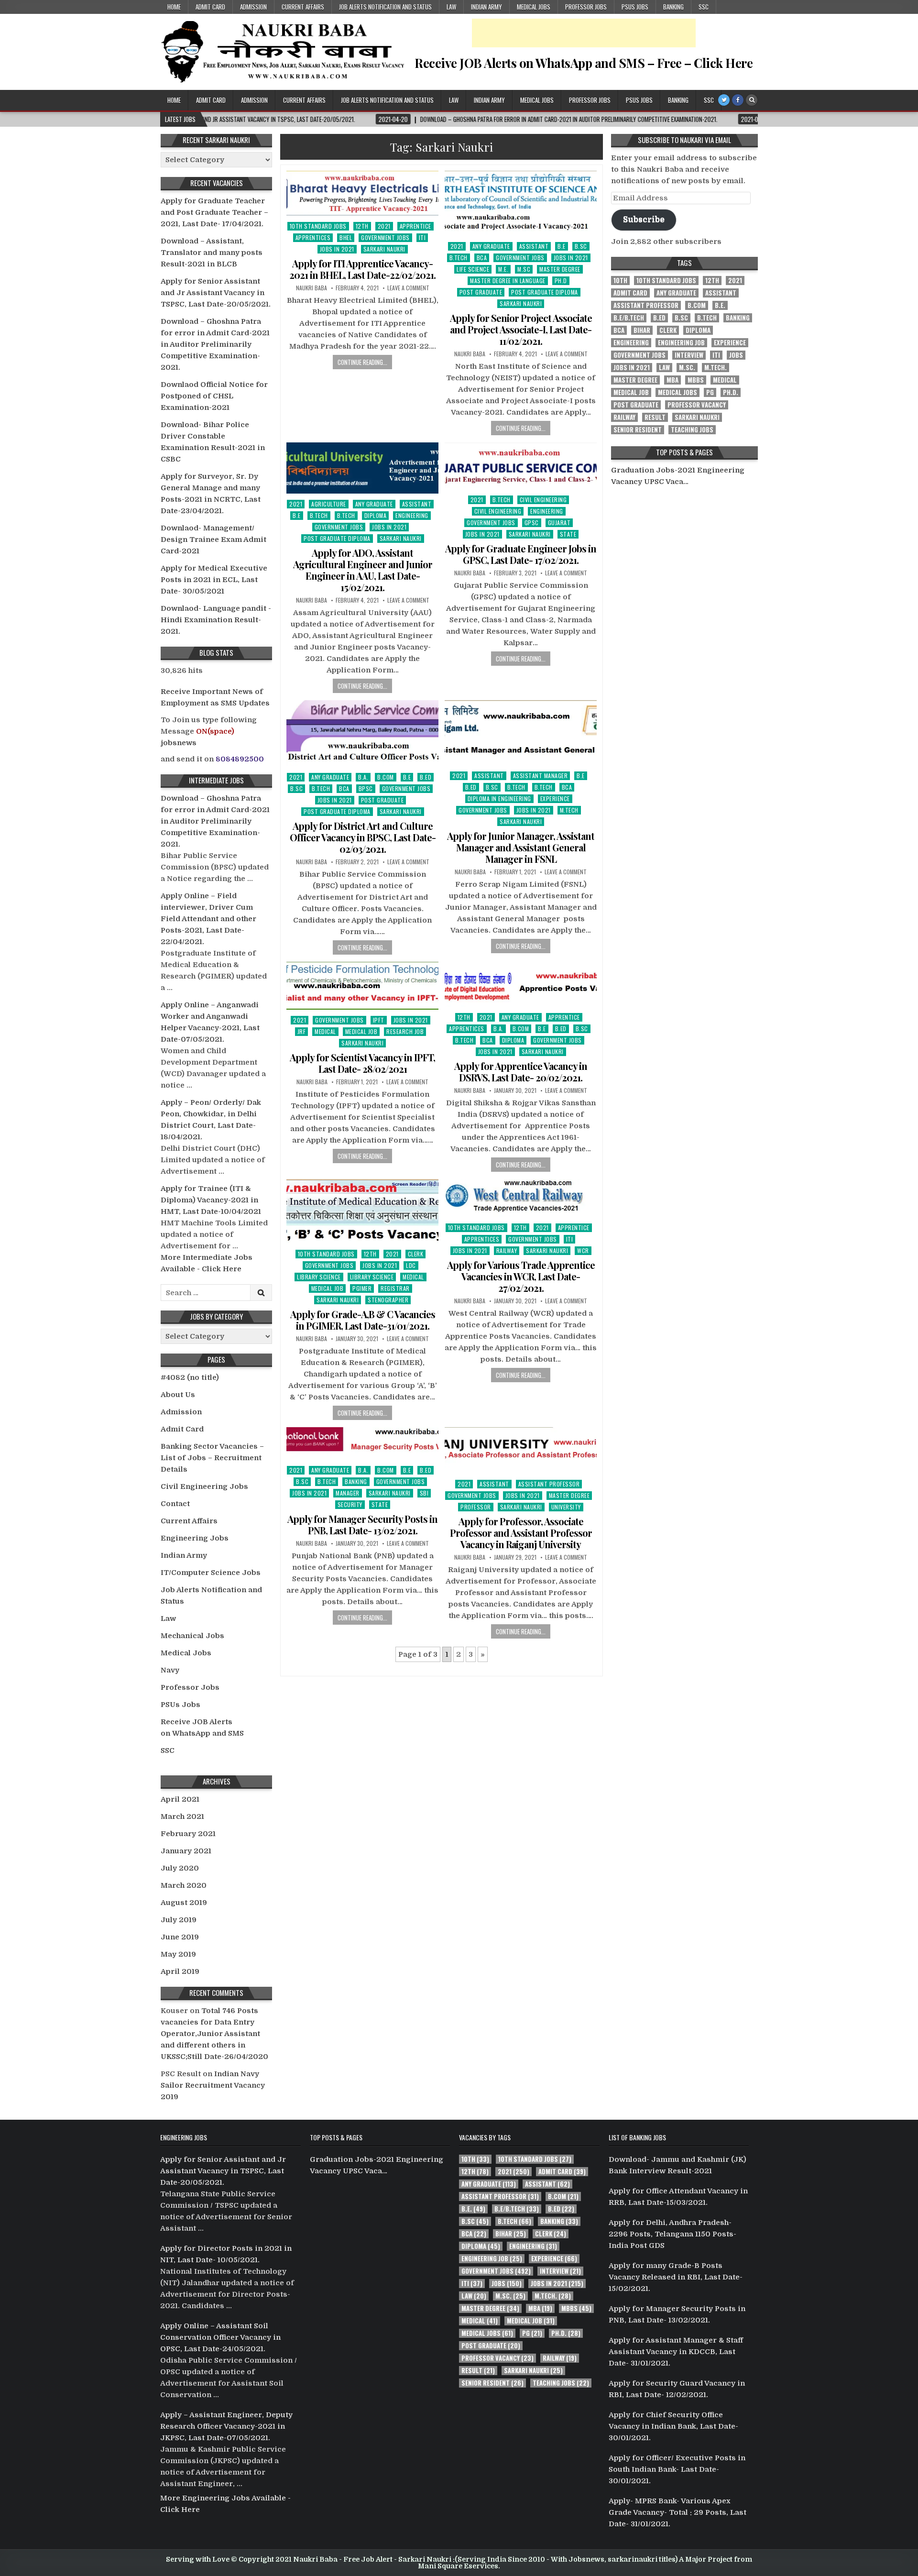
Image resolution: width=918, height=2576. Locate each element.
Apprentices (313, 237)
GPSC (532, 523)
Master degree (560, 269)
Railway (507, 1250)
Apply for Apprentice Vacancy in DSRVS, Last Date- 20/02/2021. (521, 1072)
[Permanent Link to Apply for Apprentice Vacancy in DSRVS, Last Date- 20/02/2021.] (521, 984)
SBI (424, 1493)
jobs (736, 355)
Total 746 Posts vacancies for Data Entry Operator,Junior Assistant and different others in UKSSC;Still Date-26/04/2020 (214, 2034)
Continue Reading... (362, 362)
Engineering (412, 515)
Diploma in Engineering (499, 798)
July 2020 (180, 1868)
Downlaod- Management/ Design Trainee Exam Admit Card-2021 (213, 539)
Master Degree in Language (508, 281)
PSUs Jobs (635, 7)
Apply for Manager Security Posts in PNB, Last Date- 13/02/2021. (362, 1525)
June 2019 (180, 1937)
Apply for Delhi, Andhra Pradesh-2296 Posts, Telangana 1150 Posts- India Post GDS (672, 2234)
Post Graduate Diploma (545, 292)
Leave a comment (408, 288)
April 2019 (180, 1971)
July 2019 (179, 1920)
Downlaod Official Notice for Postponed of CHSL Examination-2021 (214, 396)
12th (362, 226)
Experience (555, 798)
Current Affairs (303, 7)
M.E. (503, 269)
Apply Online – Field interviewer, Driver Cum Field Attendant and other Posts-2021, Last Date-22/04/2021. (208, 919)
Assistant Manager (541, 776)
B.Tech (459, 258)
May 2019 (178, 1954)
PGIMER (362, 1288)
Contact (175, 1504)
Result (655, 417)
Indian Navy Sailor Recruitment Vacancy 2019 (213, 2085)
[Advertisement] (584, 33)
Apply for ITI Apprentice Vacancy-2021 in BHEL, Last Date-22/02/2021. (362, 269)
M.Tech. (716, 368)
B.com (386, 777)
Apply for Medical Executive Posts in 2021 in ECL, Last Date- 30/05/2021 (214, 580)
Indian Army (486, 7)
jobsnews (179, 743)
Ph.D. (731, 392)
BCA (482, 258)
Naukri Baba (311, 288)
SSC (704, 7)
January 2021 (186, 1851)
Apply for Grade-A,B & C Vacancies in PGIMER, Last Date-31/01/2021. (363, 1320)
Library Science (319, 1277)
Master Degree (635, 380)
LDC (411, 1265)
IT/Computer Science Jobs (211, 1573)
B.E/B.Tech (629, 318)
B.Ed (426, 777)
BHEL (346, 237)
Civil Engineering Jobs (204, 1486)
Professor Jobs (586, 7)
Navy (170, 1670)
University (566, 1507)
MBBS (696, 380)
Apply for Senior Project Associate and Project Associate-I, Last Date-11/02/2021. (521, 329)
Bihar (642, 330)
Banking (673, 7)
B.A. (363, 777)
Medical (325, 1031)
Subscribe (644, 219)
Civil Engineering (543, 500)
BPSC (366, 788)
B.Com (697, 305)
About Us (178, 1395)
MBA (672, 380)
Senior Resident (638, 430)
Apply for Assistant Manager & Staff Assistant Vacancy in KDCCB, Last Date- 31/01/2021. (676, 2352)
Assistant (534, 246)
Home (174, 7)
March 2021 (182, 1816)
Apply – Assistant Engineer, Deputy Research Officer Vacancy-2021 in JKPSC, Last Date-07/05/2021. (226, 2426)
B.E (562, 246)
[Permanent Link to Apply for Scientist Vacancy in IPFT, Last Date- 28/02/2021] (362, 986)
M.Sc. (687, 368)
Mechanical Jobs (192, 1636)
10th (620, 281)
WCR (583, 1250)
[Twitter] (724, 100)
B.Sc (581, 246)
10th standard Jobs (318, 226)
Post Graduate (481, 292)
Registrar (395, 1288)
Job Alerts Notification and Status (385, 7)
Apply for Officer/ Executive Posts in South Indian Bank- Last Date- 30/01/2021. (677, 2469)
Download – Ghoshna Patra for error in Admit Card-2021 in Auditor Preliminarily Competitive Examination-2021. (215, 344)
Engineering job (681, 343)
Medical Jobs (534, 7)
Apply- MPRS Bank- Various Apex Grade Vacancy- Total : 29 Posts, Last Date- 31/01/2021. (678, 2512)
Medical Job (361, 1031)
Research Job (405, 1031)
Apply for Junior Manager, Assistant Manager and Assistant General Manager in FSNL (521, 847)
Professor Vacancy (697, 405)
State (568, 534)
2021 (384, 226)
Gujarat (559, 523)
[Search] (752, 100)
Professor (476, 1507)
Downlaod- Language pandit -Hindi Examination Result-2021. (216, 620)
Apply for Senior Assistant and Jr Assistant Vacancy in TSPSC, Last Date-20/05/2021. (216, 293)
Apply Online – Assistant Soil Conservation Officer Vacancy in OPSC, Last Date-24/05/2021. (220, 2337)
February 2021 (188, 1834)
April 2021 (180, 1799)
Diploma (376, 515)
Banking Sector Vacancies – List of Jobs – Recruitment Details (212, 1458)
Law (451, 7)
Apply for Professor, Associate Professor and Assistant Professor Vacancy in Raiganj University (521, 1533)
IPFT (379, 1020)
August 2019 (184, 1903)
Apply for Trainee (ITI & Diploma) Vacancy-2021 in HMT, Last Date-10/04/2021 (211, 1200)
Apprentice (415, 226)
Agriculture (329, 504)
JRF (302, 1031)
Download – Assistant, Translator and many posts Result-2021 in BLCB (212, 253)
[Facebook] (738, 100)
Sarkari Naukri (384, 249)
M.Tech (569, 810)
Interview (689, 355)
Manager (348, 1493)
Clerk (416, 1254)
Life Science (473, 269)
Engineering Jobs (195, 1538)
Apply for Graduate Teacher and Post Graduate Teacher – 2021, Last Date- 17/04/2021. (214, 212)
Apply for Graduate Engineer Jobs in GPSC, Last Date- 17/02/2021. (521, 554)
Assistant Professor (549, 1484)
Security (350, 1504)
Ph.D (561, 281)
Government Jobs (385, 237)
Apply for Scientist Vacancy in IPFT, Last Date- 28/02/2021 (362, 1063)
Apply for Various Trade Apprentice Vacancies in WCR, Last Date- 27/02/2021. (521, 1276)
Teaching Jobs (692, 430)
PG (710, 392)
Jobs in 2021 (337, 249)
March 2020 (184, 1885)
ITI (422, 237)
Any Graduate (491, 246)
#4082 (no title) (190, 1377)
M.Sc (524, 269)
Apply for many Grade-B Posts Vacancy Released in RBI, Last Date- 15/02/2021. (676, 2277)
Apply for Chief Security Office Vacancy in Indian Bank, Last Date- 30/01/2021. (673, 2426)
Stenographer (388, 1300)
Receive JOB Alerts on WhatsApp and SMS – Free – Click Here (584, 63)
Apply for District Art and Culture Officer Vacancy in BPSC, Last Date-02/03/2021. (363, 837)
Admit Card (210, 7)
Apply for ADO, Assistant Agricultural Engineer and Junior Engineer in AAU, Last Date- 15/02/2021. (363, 570)
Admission (253, 7)
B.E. (720, 305)
